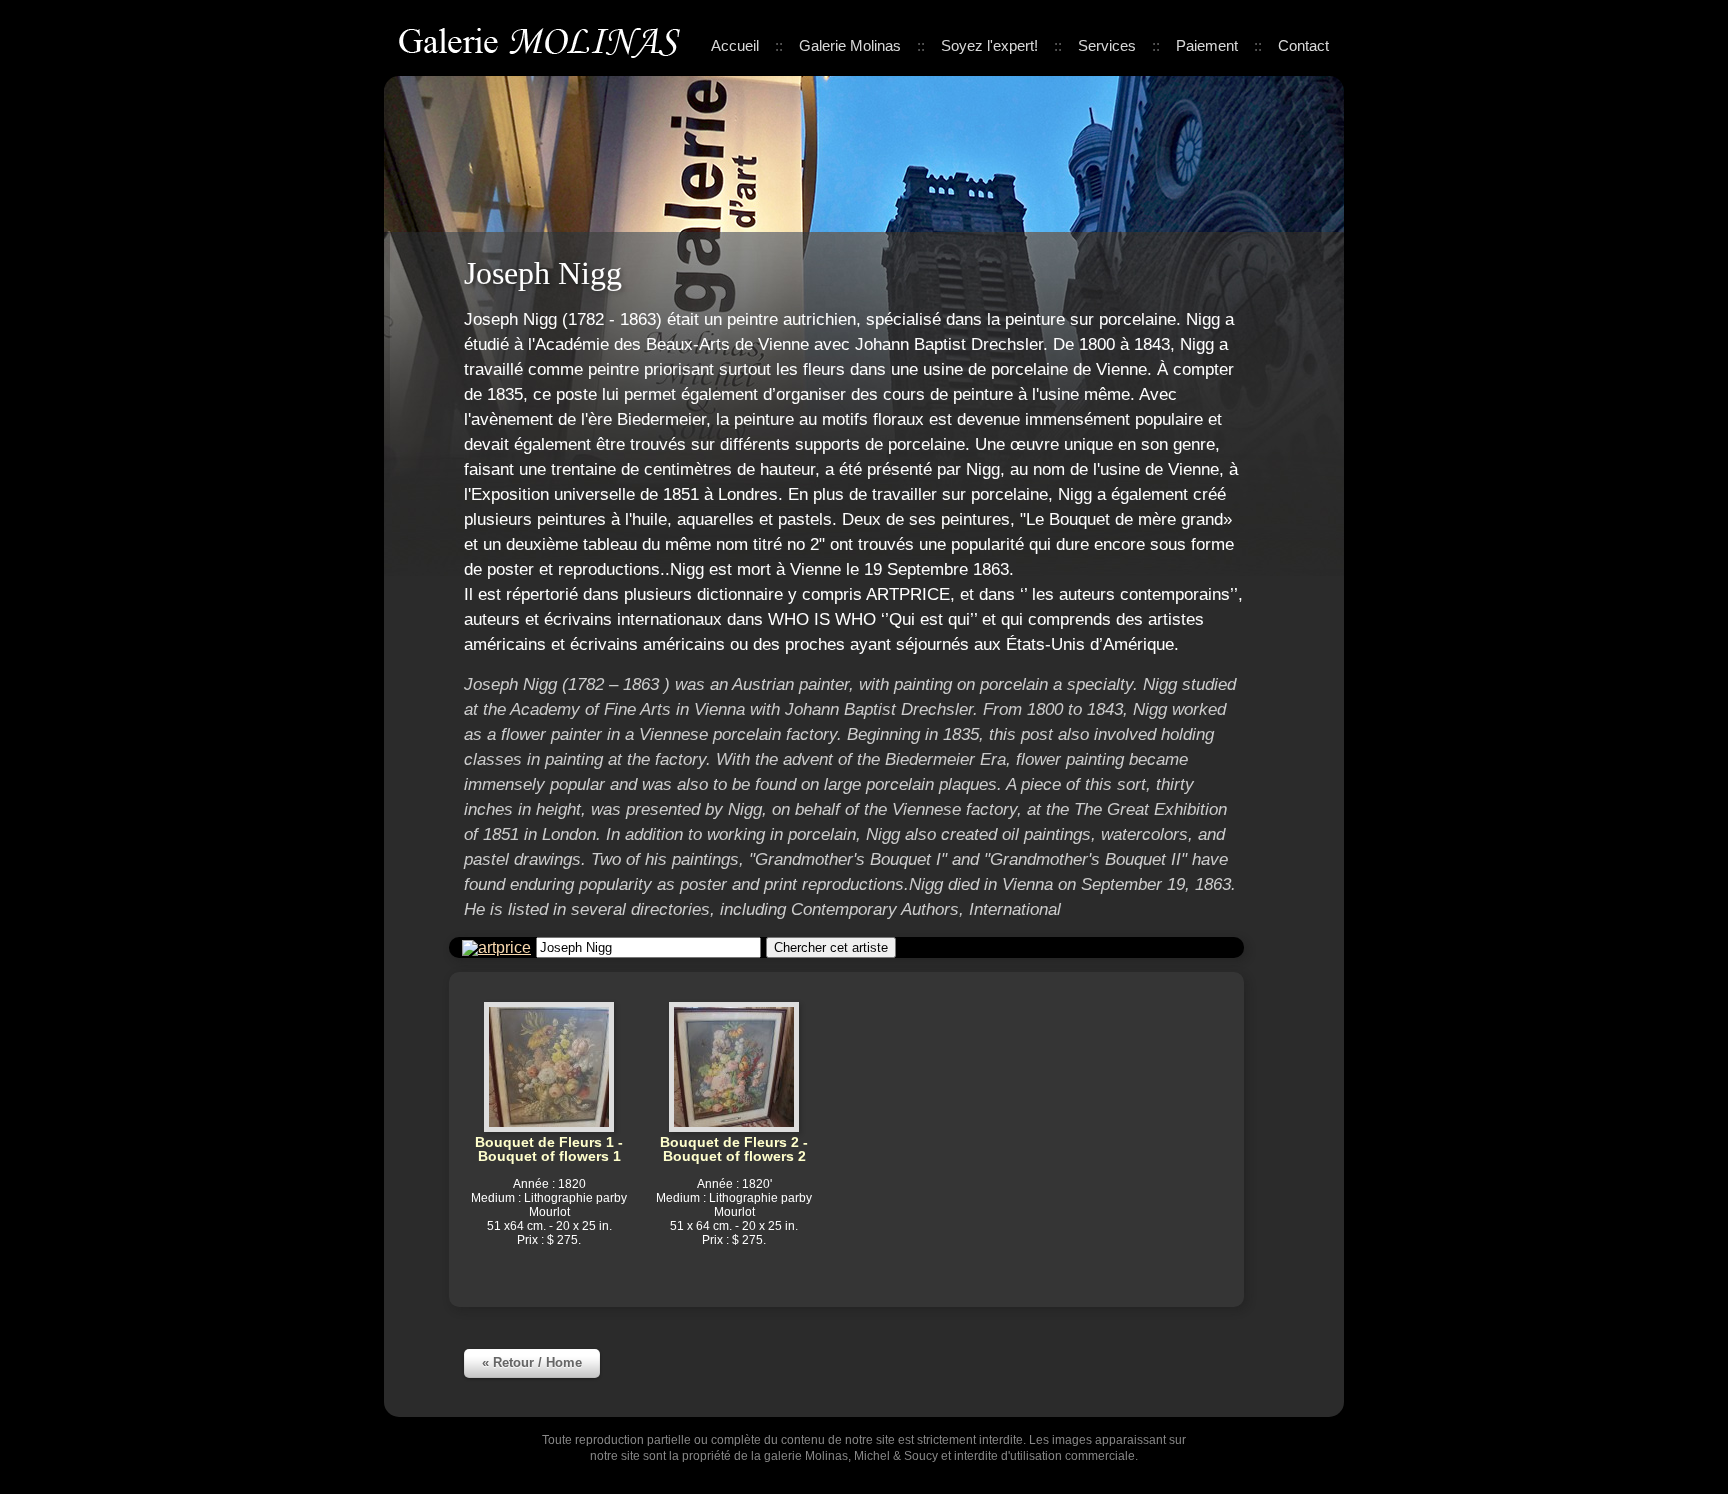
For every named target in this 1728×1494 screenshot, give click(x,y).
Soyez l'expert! (989, 45)
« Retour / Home (532, 1362)
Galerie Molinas (543, 39)
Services (1107, 45)
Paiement (1207, 45)
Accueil (735, 45)
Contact (1303, 45)
